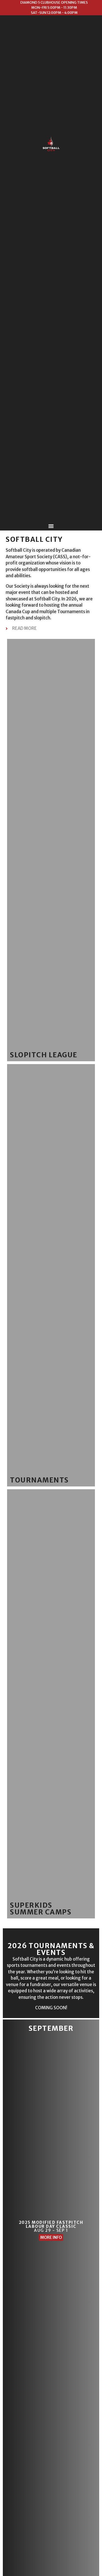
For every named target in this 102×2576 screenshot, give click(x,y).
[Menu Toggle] (51, 526)
